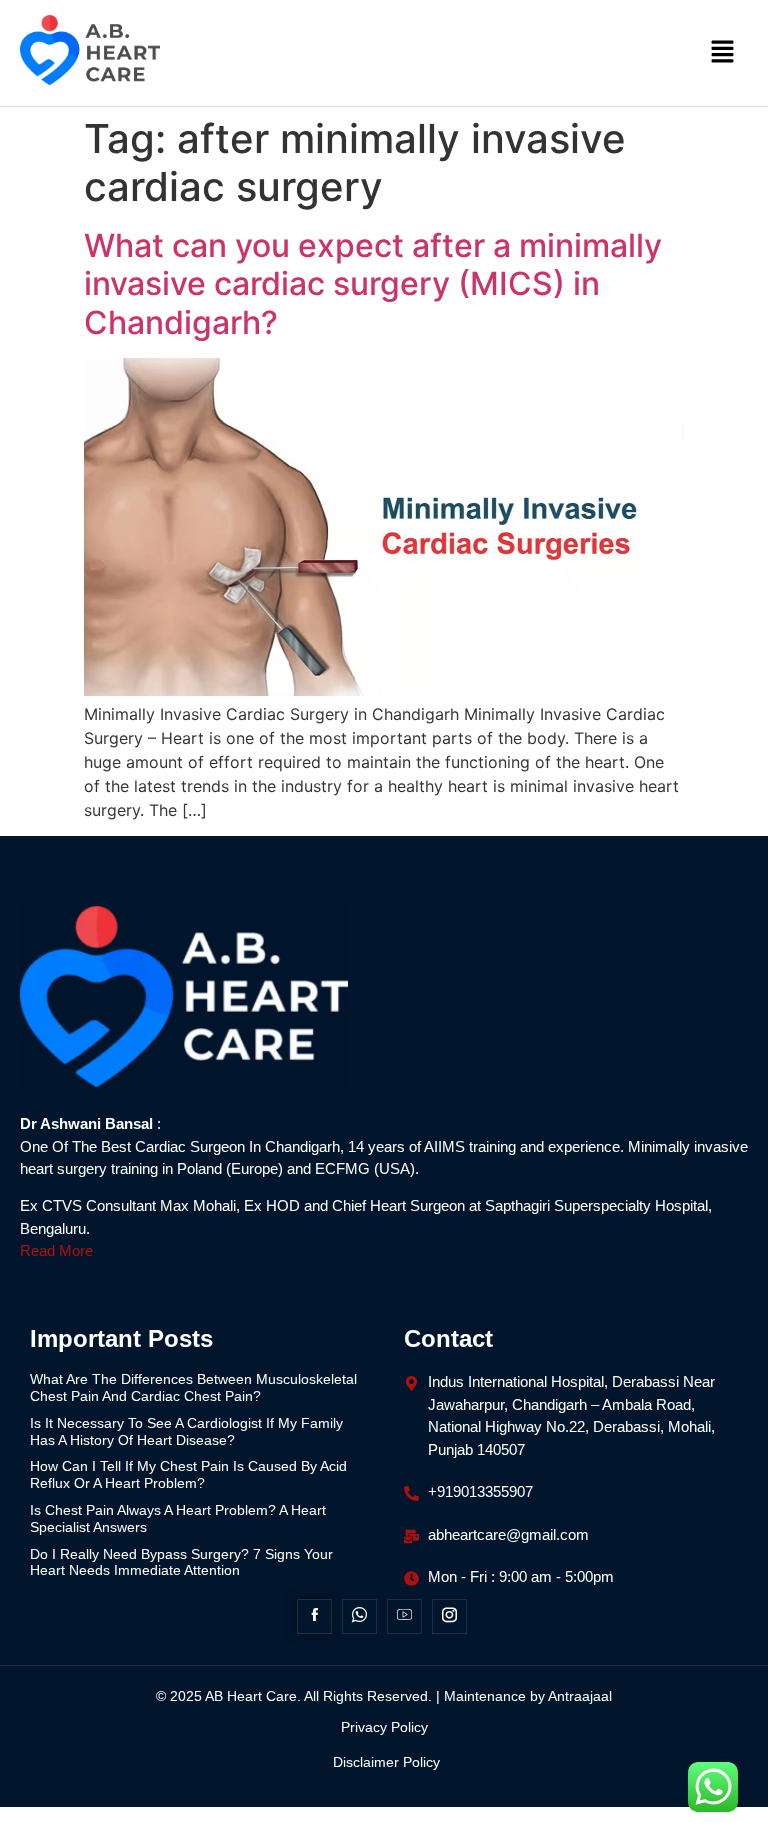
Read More (56, 1250)
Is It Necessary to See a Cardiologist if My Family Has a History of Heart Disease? (186, 1431)
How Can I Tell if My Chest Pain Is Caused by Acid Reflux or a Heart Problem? (188, 1474)
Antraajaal (580, 1696)
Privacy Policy (384, 1727)
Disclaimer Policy (386, 1762)
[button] (723, 52)
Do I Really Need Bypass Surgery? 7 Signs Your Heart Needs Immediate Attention (181, 1562)
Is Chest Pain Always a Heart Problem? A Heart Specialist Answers (178, 1518)
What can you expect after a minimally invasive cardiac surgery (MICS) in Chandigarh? (373, 284)
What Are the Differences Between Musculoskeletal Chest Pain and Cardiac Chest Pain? (193, 1387)
